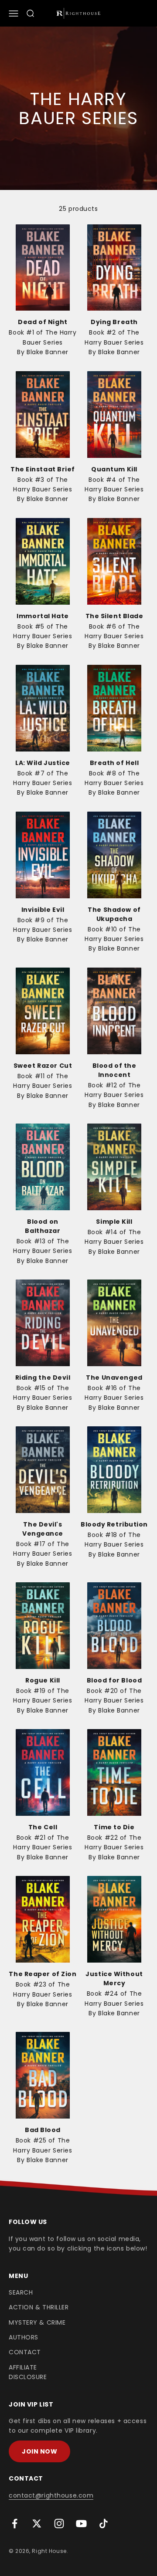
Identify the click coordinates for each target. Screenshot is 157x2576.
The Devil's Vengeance (43, 1529)
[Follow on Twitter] (37, 2524)
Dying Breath (114, 322)
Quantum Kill (114, 469)
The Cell (43, 1827)
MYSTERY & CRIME (37, 2322)
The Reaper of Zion (43, 1974)
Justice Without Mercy (114, 1979)
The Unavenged (114, 1378)
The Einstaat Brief (43, 469)
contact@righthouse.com (51, 2495)
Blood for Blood (114, 1680)
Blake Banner (48, 352)
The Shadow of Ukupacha (114, 914)
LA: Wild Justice (43, 763)
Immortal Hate (43, 616)
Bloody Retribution (114, 1524)
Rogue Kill (43, 1680)
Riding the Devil (43, 1378)
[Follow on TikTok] (104, 2524)
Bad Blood (43, 2130)
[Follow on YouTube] (81, 2524)
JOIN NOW (39, 2451)
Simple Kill (114, 1222)
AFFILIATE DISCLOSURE (28, 2372)
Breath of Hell (114, 763)
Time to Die (114, 1827)
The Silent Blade (114, 616)
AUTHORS (24, 2337)
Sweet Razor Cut (43, 1066)
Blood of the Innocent (114, 1070)
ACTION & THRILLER (39, 2307)
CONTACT (25, 2352)
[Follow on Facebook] (15, 2524)
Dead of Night (43, 322)
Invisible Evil (43, 910)
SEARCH (21, 2292)
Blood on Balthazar (43, 1226)
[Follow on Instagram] (59, 2524)
